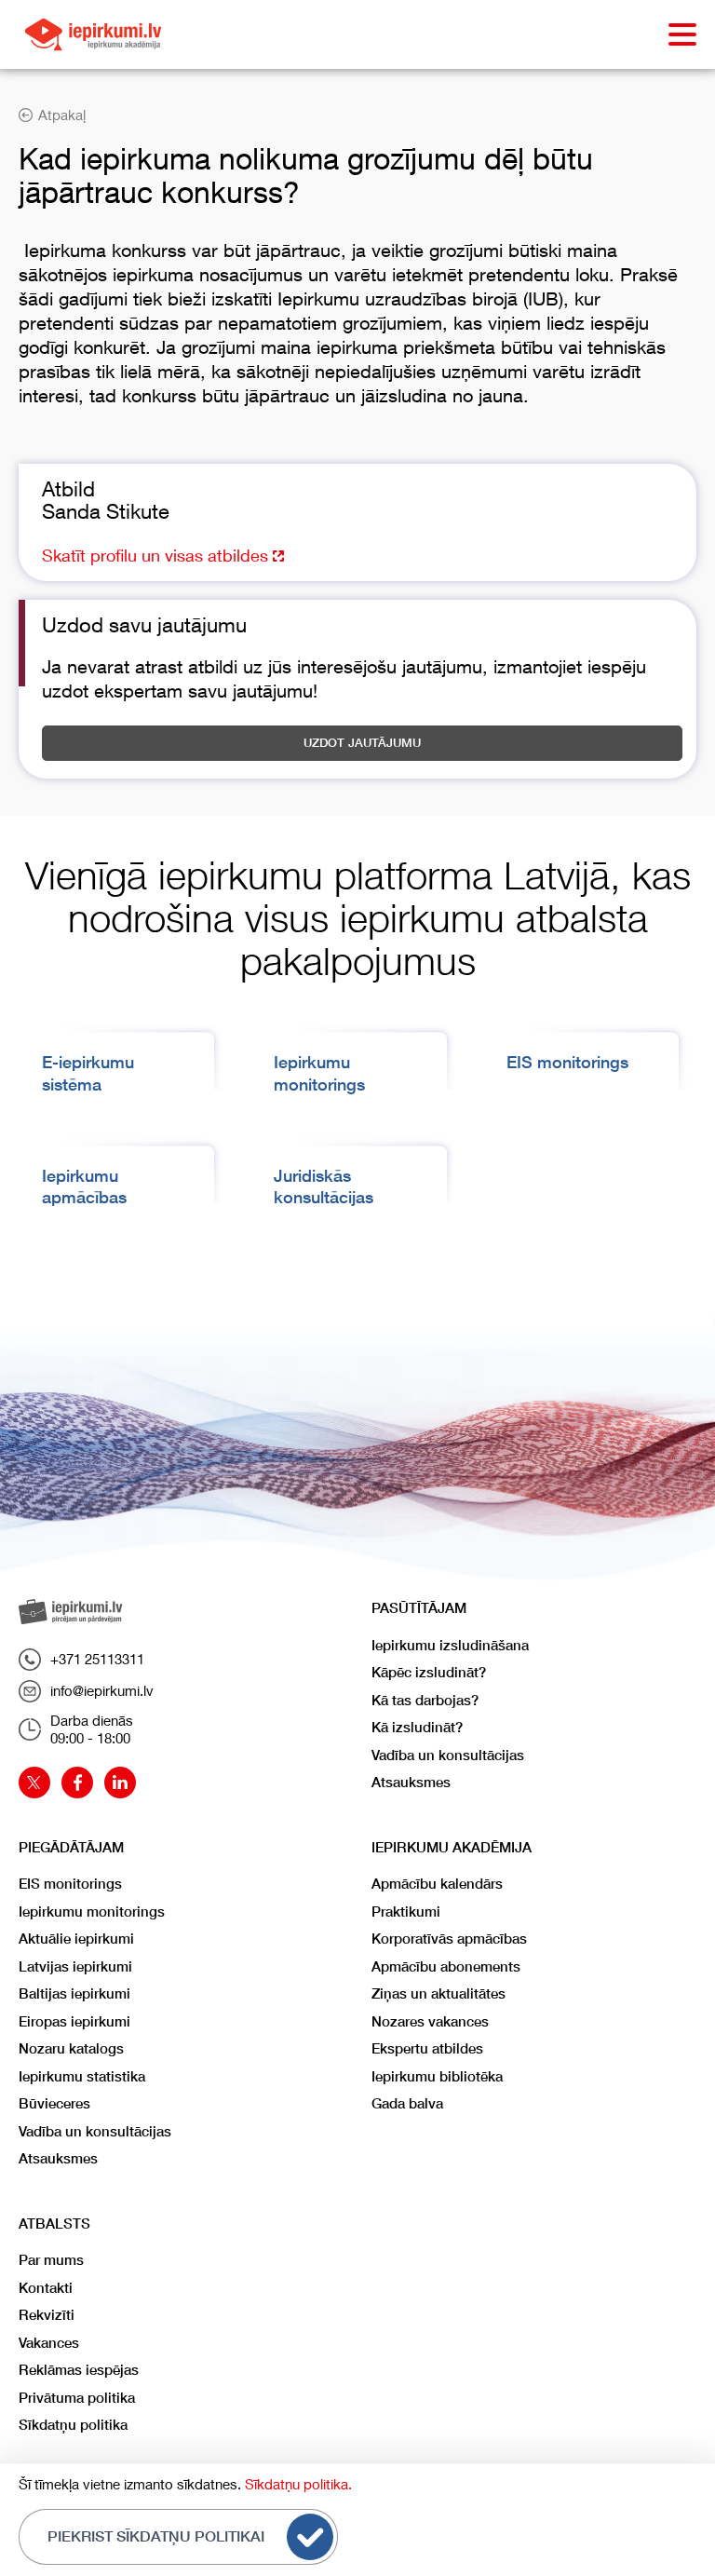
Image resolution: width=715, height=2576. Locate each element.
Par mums (51, 2260)
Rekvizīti (47, 2315)
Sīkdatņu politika (73, 2425)
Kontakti (46, 2288)
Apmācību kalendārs (437, 1884)
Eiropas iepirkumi (74, 2021)
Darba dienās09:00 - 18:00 (92, 1729)
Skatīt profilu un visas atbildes (157, 555)
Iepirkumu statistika (82, 2076)
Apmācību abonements (446, 1966)
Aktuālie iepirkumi (76, 1939)
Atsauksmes (411, 1782)
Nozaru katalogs (71, 2048)
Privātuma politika (77, 2398)
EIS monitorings (567, 1062)
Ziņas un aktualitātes (438, 1993)
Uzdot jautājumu (362, 743)
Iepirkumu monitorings (92, 1912)
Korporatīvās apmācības (449, 1939)
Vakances (49, 2343)
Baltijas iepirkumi (74, 1993)
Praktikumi (406, 1912)
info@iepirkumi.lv (102, 1690)
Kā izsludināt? (417, 1727)
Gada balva (407, 2103)
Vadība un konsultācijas (448, 1755)
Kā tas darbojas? (425, 1700)
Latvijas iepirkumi (75, 1966)
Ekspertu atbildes (427, 2048)
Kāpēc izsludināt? (429, 1672)
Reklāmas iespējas (79, 2370)
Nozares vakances (430, 2021)
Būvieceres (54, 2103)
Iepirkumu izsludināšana (450, 1645)
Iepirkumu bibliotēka (437, 2076)
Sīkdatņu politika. (298, 2484)
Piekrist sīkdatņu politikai (156, 2536)
